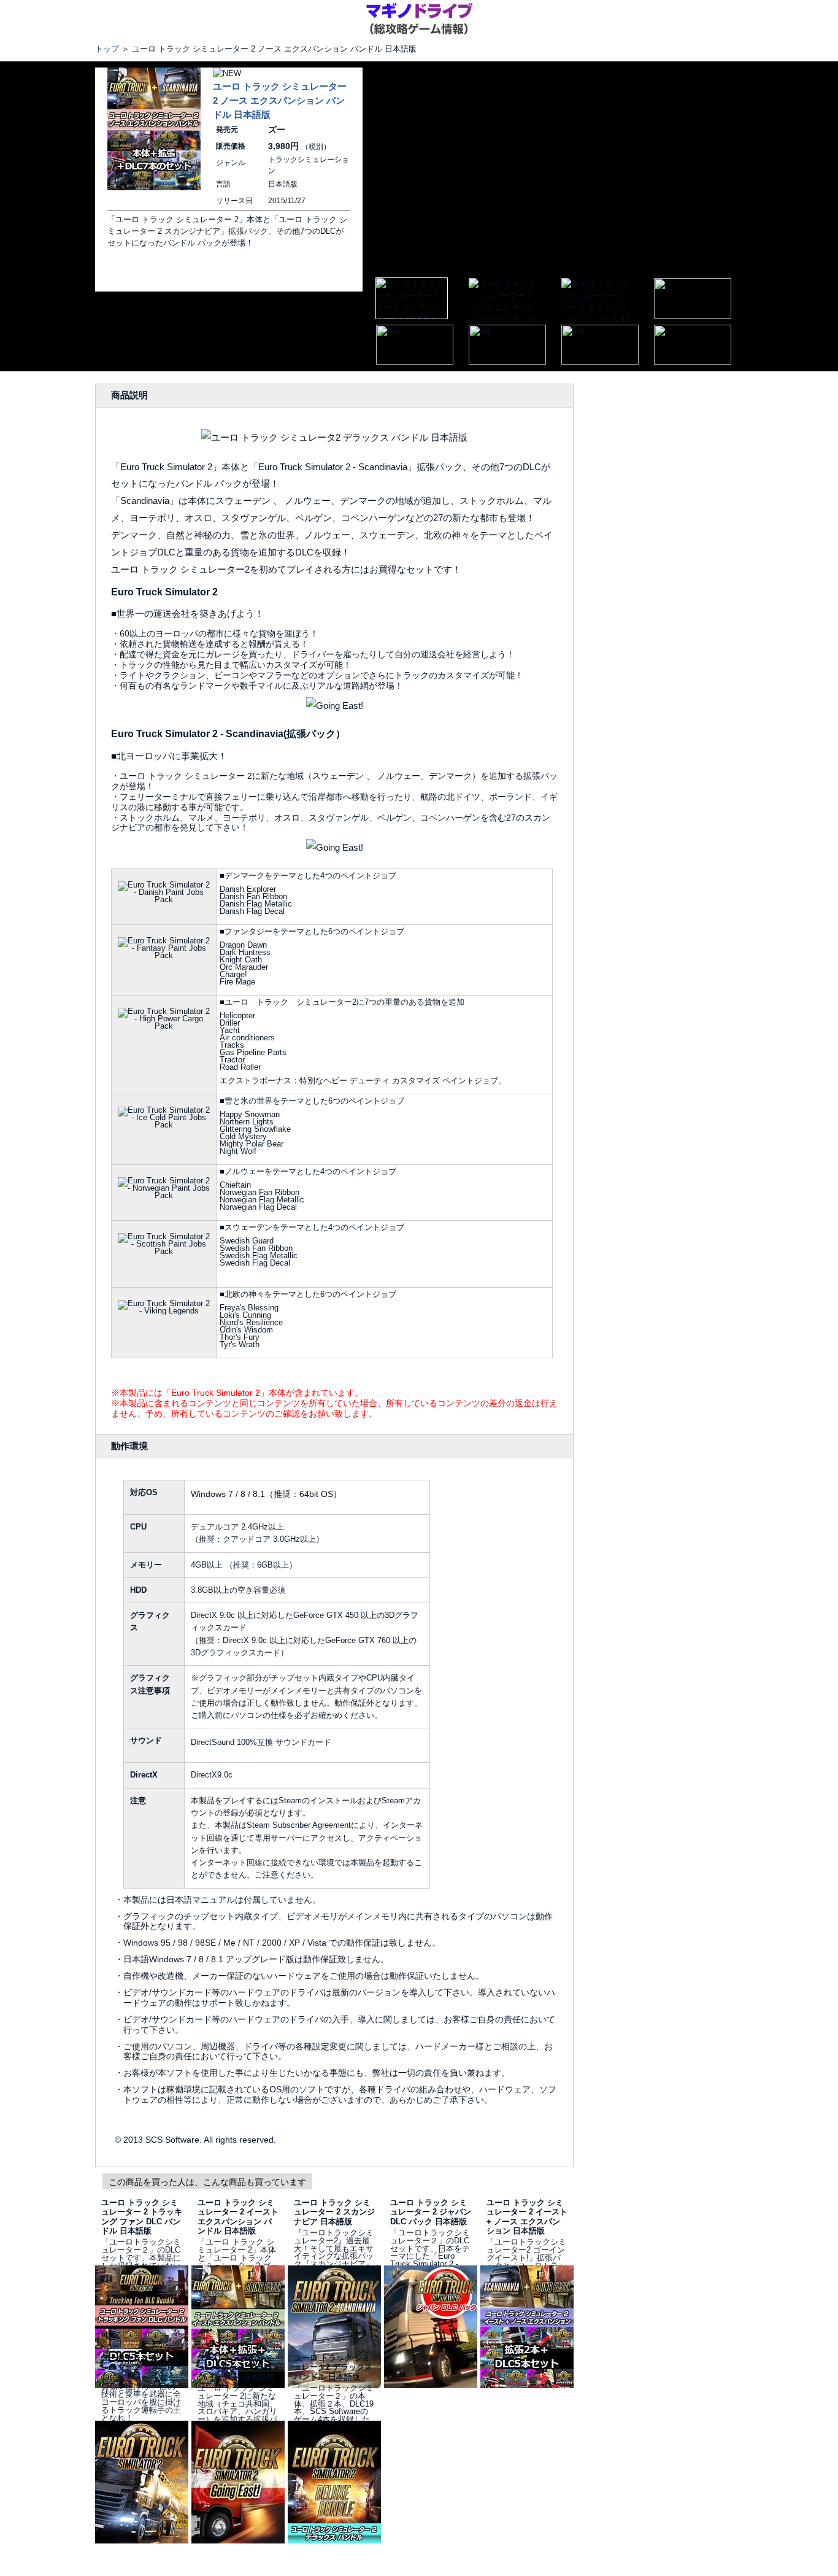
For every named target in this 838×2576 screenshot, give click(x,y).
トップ (107, 49)
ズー (277, 130)
